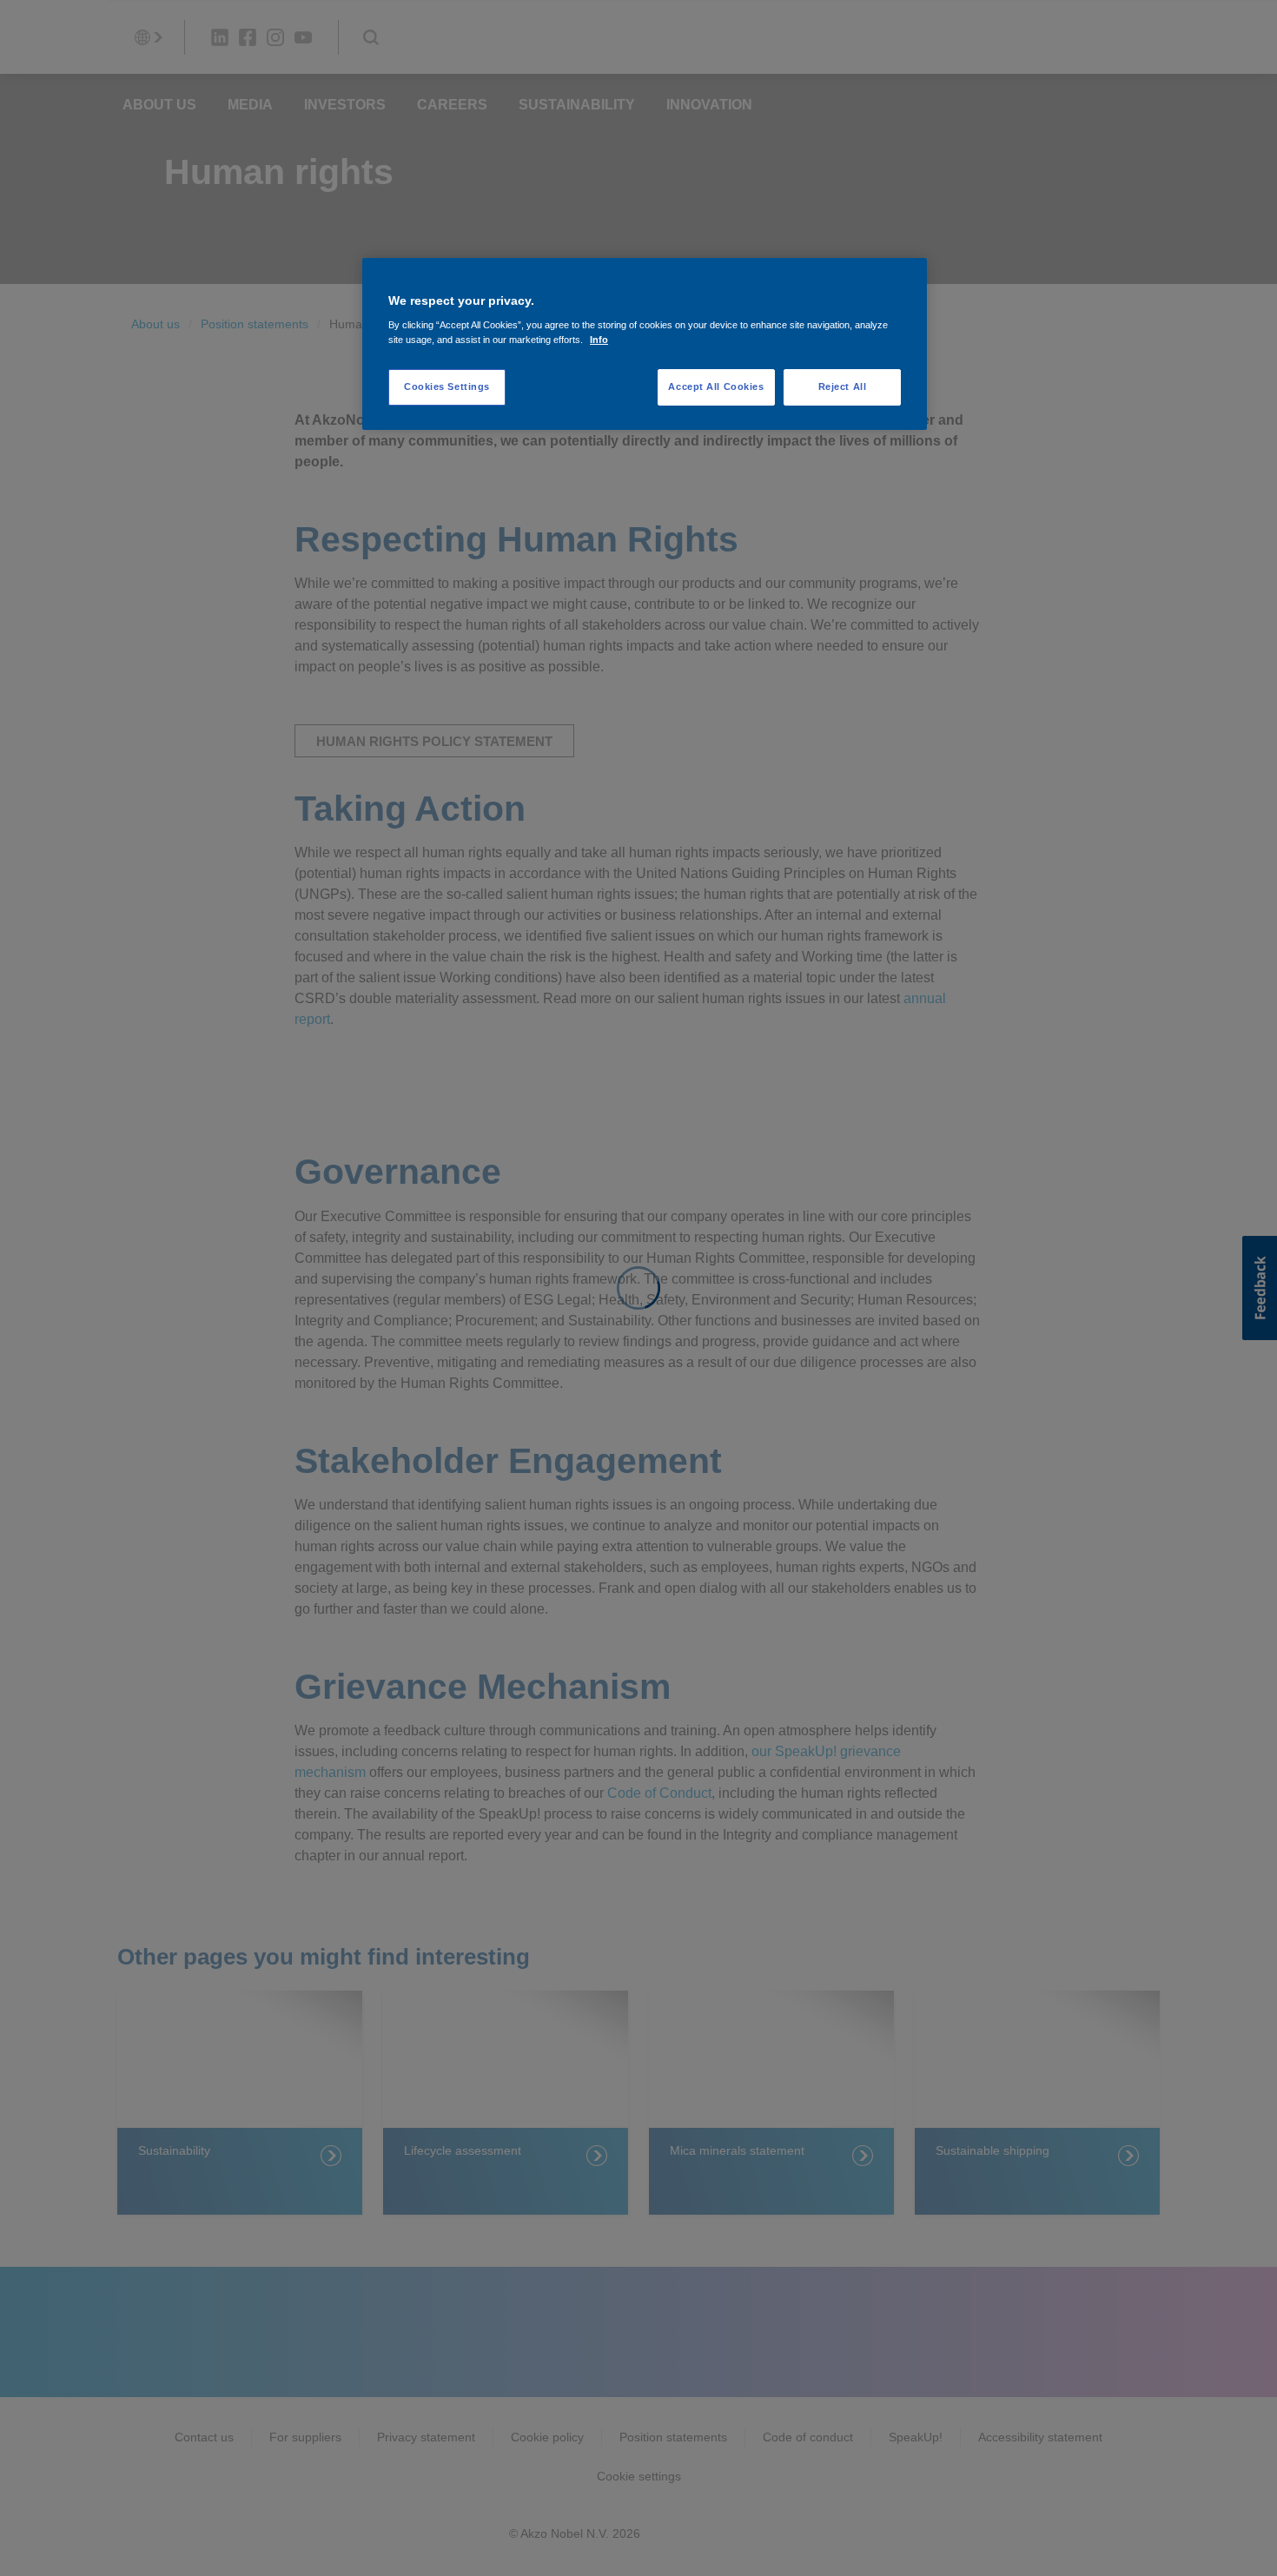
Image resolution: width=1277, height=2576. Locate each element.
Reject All (843, 386)
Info (599, 340)
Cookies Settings (447, 386)
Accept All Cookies (716, 386)
